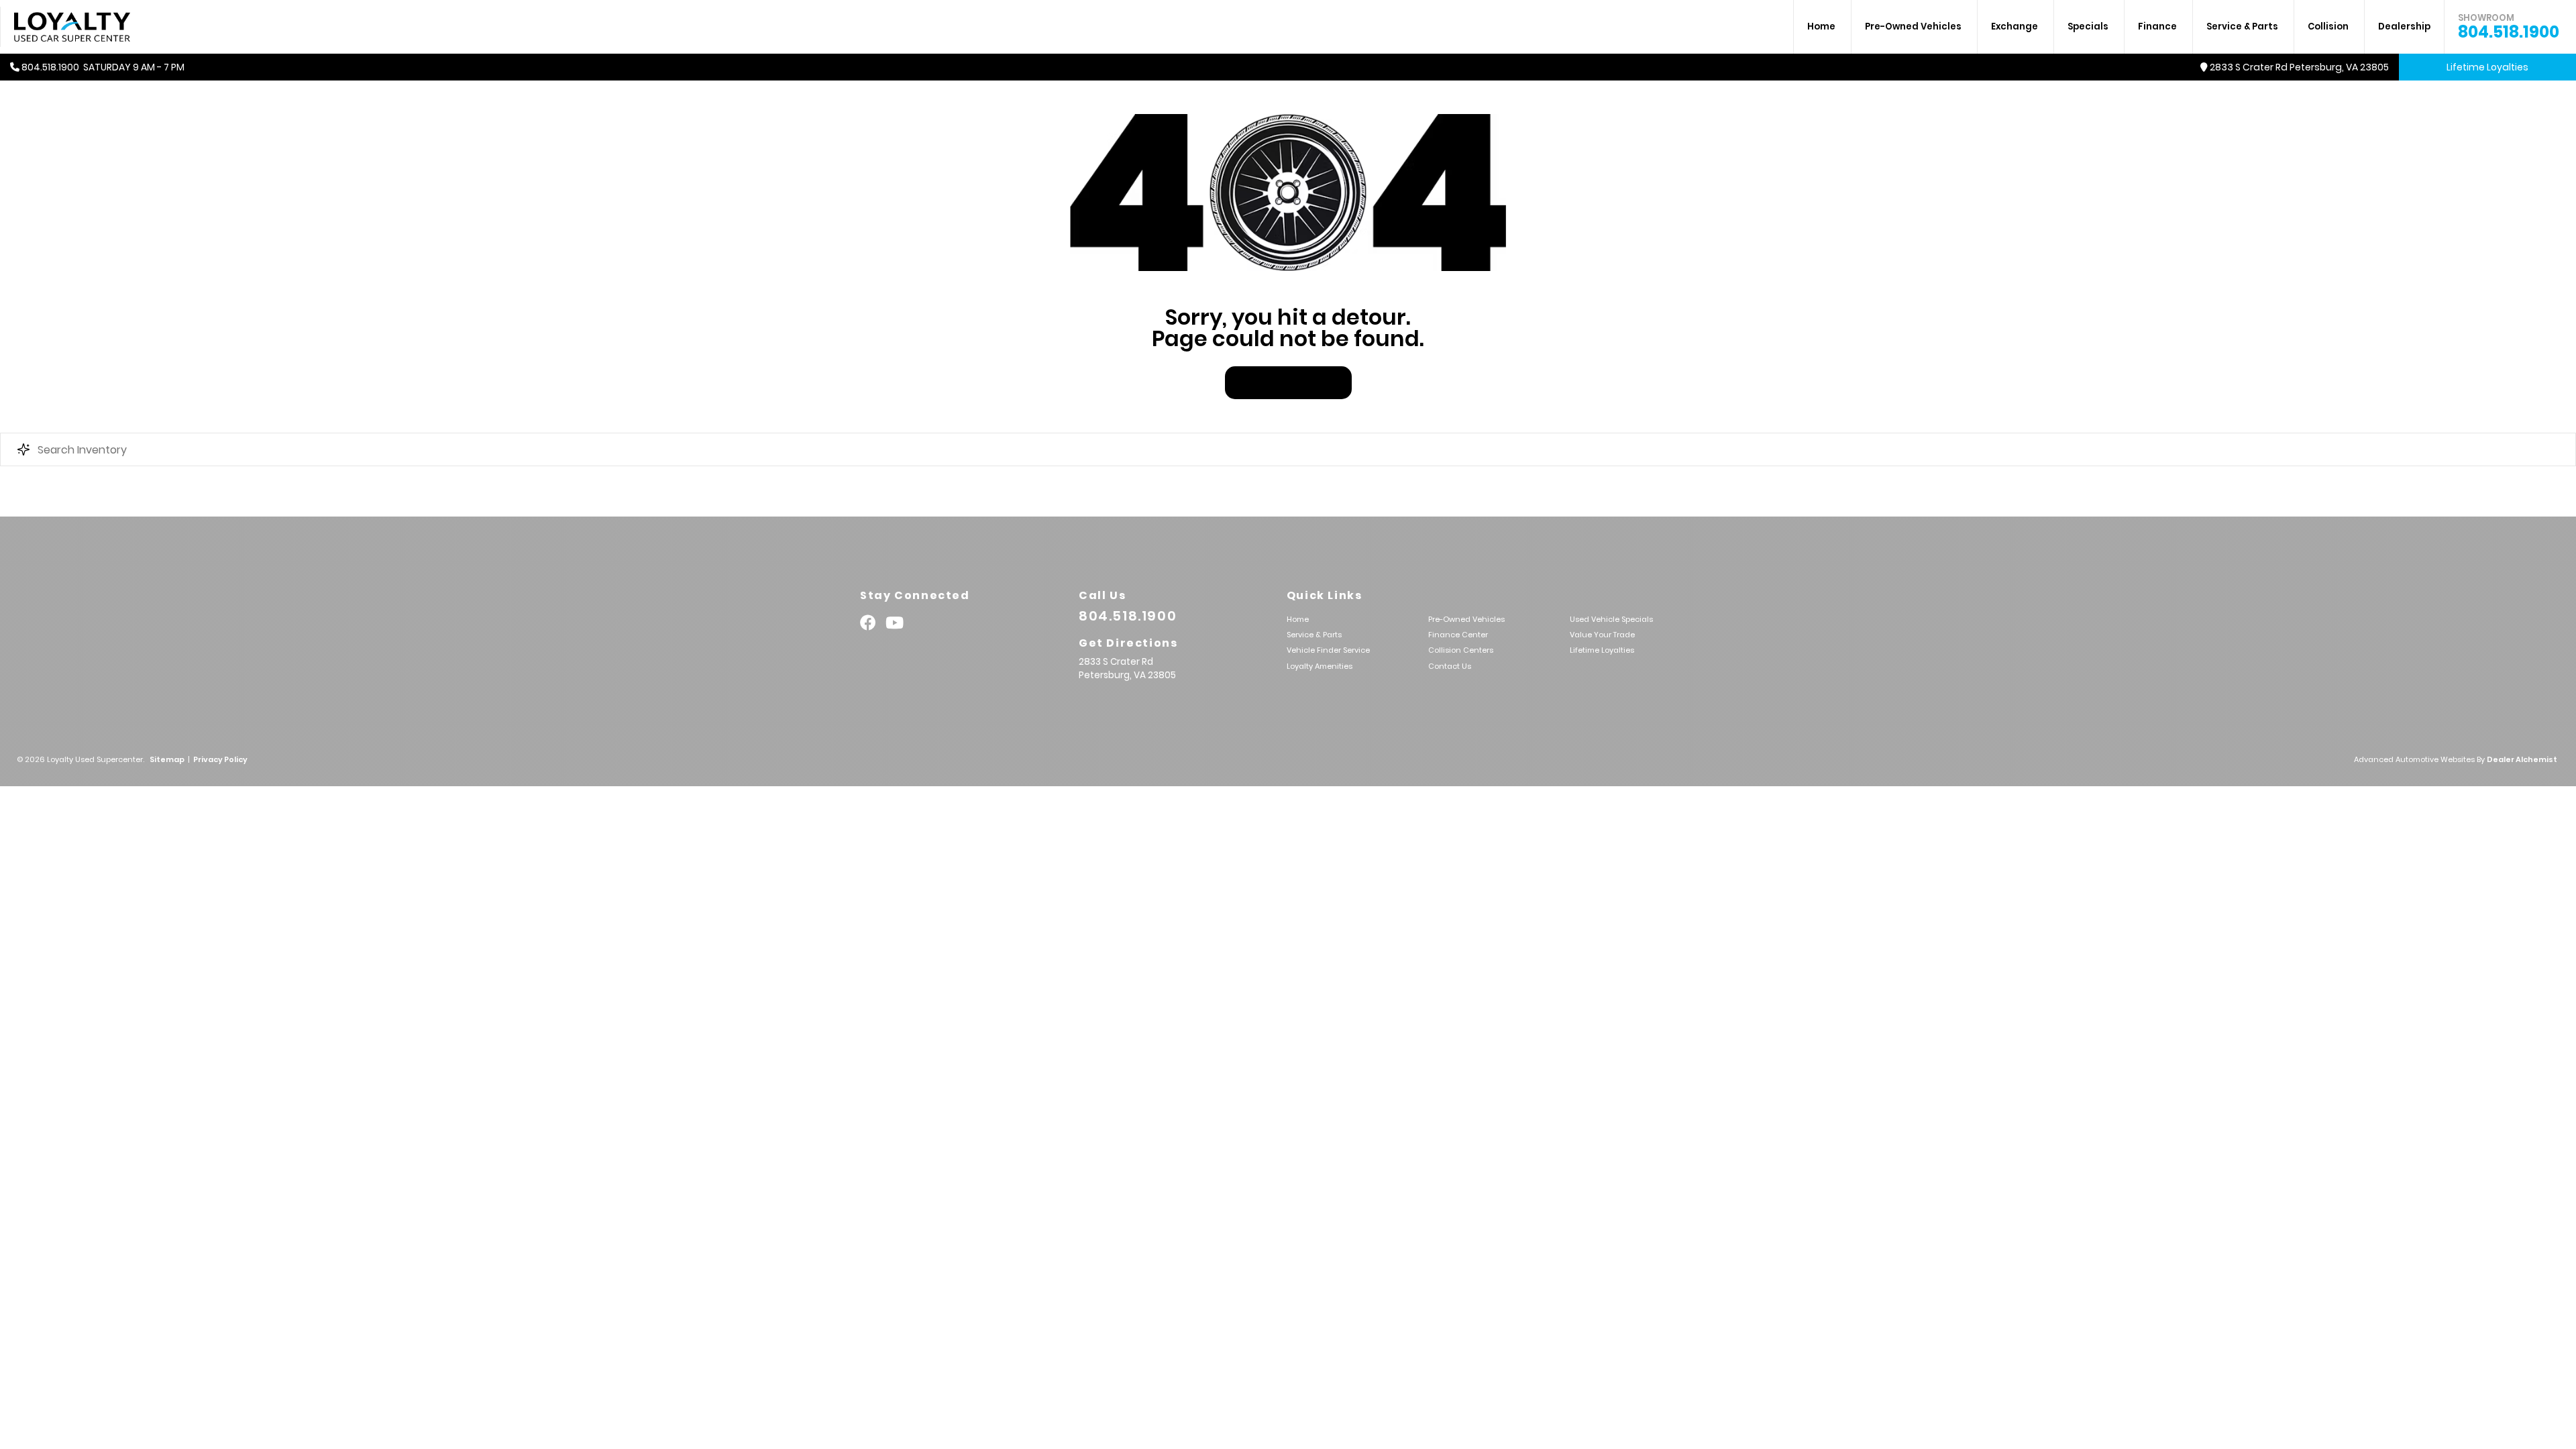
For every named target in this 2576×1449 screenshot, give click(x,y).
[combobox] (1288, 449)
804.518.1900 (2509, 27)
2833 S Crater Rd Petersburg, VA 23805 (2299, 67)
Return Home (1288, 383)
